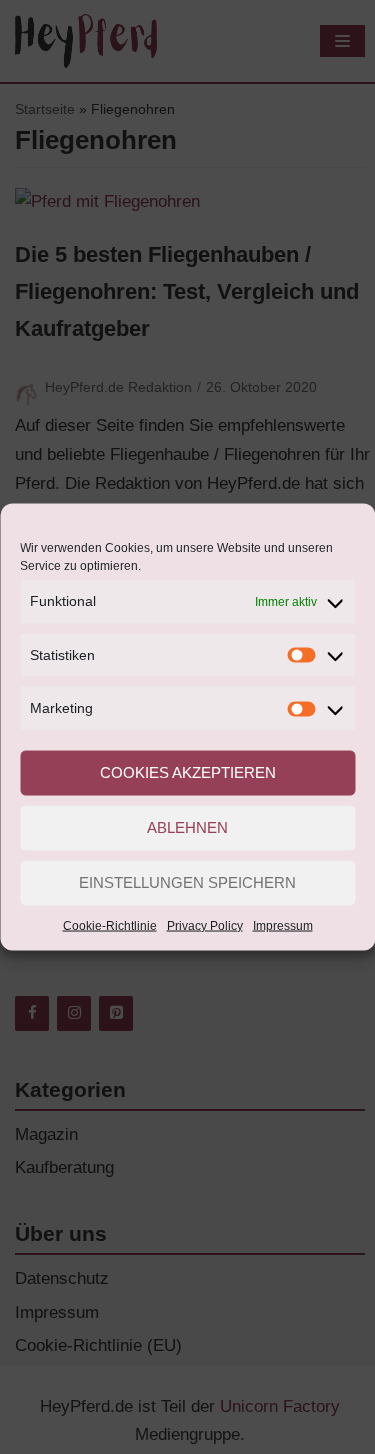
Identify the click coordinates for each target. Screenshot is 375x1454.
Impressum (283, 925)
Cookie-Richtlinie (110, 925)
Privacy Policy (205, 925)
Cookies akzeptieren (188, 772)
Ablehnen (187, 827)
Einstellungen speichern (187, 882)
